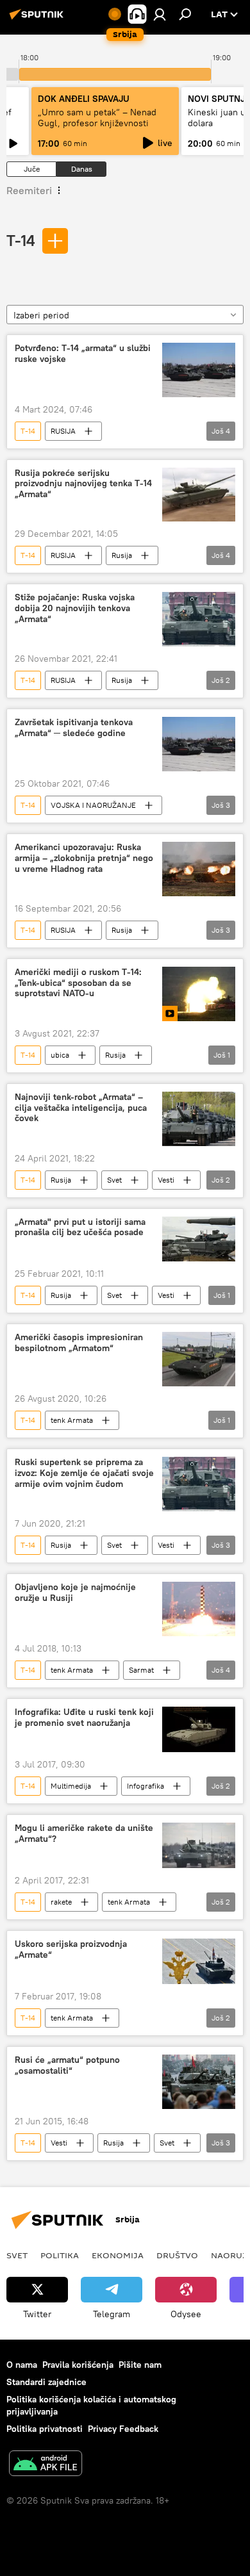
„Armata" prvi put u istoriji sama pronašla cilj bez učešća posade (80, 1227)
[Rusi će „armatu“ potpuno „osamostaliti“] (199, 2082)
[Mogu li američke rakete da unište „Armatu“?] (199, 1845)
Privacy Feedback (123, 2429)
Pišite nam (140, 2365)
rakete (61, 1902)
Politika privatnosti (45, 2429)
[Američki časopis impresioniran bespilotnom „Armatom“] (199, 1359)
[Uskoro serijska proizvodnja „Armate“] (199, 1961)
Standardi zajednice (46, 2382)
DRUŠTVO (177, 2255)
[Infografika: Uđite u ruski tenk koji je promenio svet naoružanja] (199, 1729)
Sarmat (141, 1670)
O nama (22, 2365)
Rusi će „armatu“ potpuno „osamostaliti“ (67, 2065)
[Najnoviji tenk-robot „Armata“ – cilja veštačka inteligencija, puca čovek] (199, 1119)
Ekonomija (118, 2255)
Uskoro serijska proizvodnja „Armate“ (71, 1949)
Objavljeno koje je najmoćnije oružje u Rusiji (75, 1593)
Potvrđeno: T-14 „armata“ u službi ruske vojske (83, 354)
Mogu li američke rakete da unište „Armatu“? (84, 1834)
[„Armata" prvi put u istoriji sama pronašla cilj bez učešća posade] (199, 1239)
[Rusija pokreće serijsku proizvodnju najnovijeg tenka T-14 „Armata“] (199, 495)
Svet (114, 1180)
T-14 (21, 240)
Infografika (146, 1786)
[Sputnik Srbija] (38, 19)
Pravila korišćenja (78, 2365)
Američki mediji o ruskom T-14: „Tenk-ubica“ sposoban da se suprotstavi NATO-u (78, 983)
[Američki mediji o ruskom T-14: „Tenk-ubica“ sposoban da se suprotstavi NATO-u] (199, 994)
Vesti (166, 1180)
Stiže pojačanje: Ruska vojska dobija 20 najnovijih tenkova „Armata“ (75, 608)
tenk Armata (72, 1420)
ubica (60, 1055)
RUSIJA (63, 431)
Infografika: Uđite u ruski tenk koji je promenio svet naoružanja (84, 1718)
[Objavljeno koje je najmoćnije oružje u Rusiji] (199, 1609)
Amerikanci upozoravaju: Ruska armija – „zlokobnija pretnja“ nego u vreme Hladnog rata (84, 858)
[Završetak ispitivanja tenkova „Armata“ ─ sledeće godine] (199, 744)
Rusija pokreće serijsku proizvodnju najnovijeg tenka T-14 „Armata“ (83, 484)
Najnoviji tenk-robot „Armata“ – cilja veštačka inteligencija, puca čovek (81, 1108)
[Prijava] (160, 14)
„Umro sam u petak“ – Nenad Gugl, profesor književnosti (97, 118)
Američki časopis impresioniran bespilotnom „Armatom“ (79, 1343)
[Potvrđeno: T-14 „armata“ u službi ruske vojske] (199, 370)
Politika (60, 2255)
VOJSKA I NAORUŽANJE (93, 805)
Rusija (122, 555)
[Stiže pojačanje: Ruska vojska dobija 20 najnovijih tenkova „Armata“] (199, 619)
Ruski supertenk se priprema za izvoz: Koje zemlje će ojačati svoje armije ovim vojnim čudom (84, 1473)
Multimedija (71, 1786)
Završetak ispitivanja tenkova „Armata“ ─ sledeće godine (74, 728)
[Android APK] (46, 2465)
